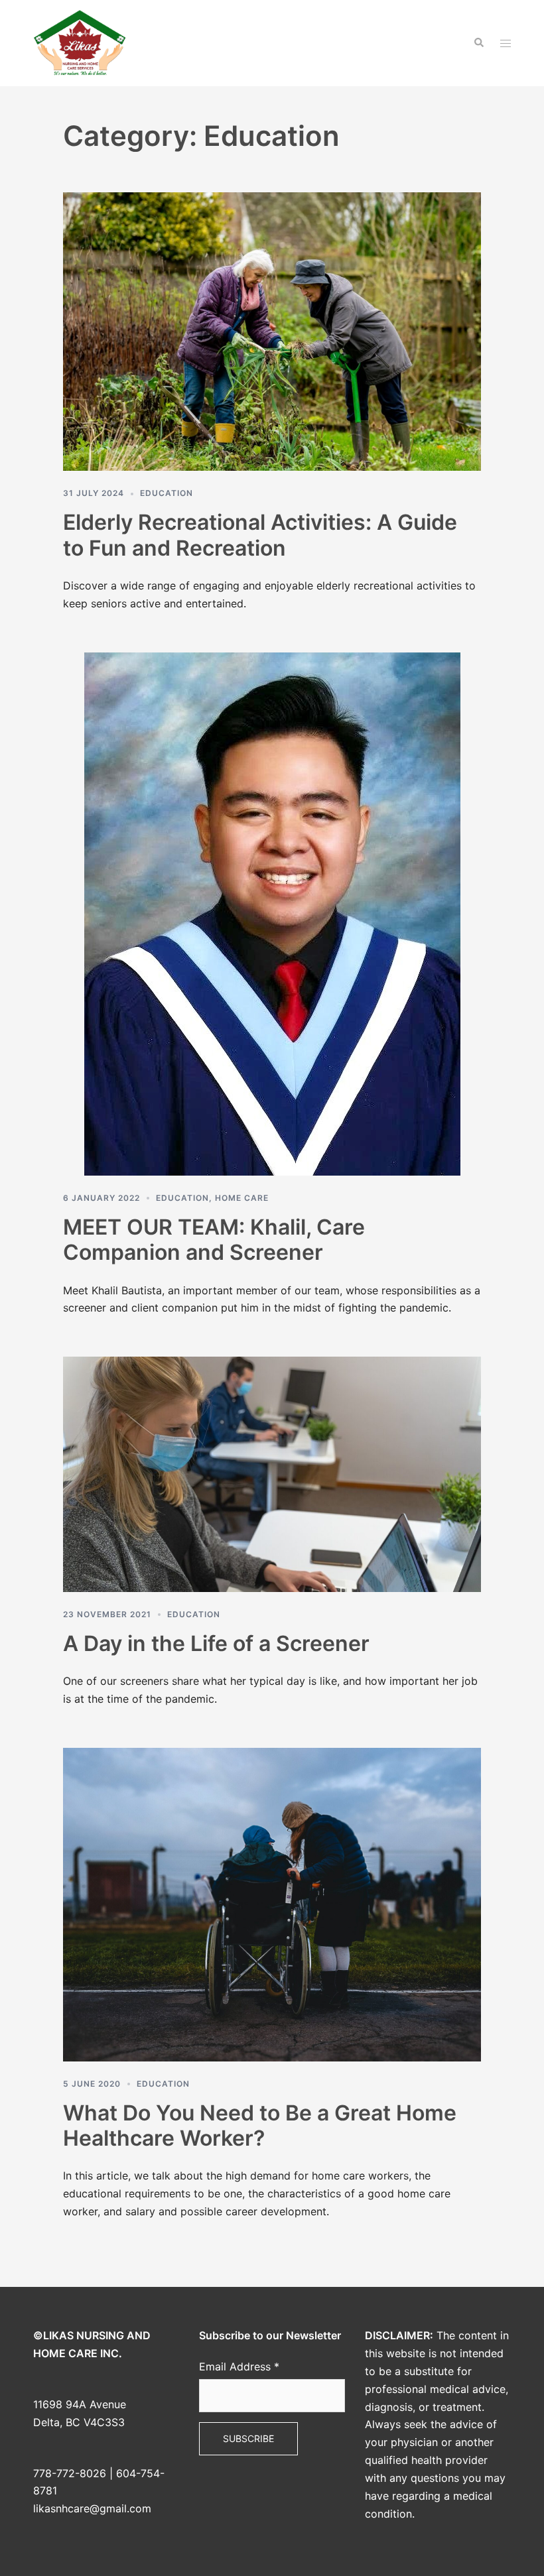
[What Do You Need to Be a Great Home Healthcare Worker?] (272, 1904)
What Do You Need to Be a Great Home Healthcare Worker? (260, 2125)
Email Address (239, 2366)
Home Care (242, 1198)
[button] (478, 43)
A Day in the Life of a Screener (216, 1643)
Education (167, 493)
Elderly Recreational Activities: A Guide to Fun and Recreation (260, 535)
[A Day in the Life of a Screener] (272, 1473)
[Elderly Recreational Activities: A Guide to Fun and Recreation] (272, 331)
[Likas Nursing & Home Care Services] (80, 42)
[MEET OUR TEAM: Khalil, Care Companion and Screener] (272, 913)
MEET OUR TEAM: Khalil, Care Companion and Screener (214, 1240)
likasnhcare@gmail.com (92, 2508)
